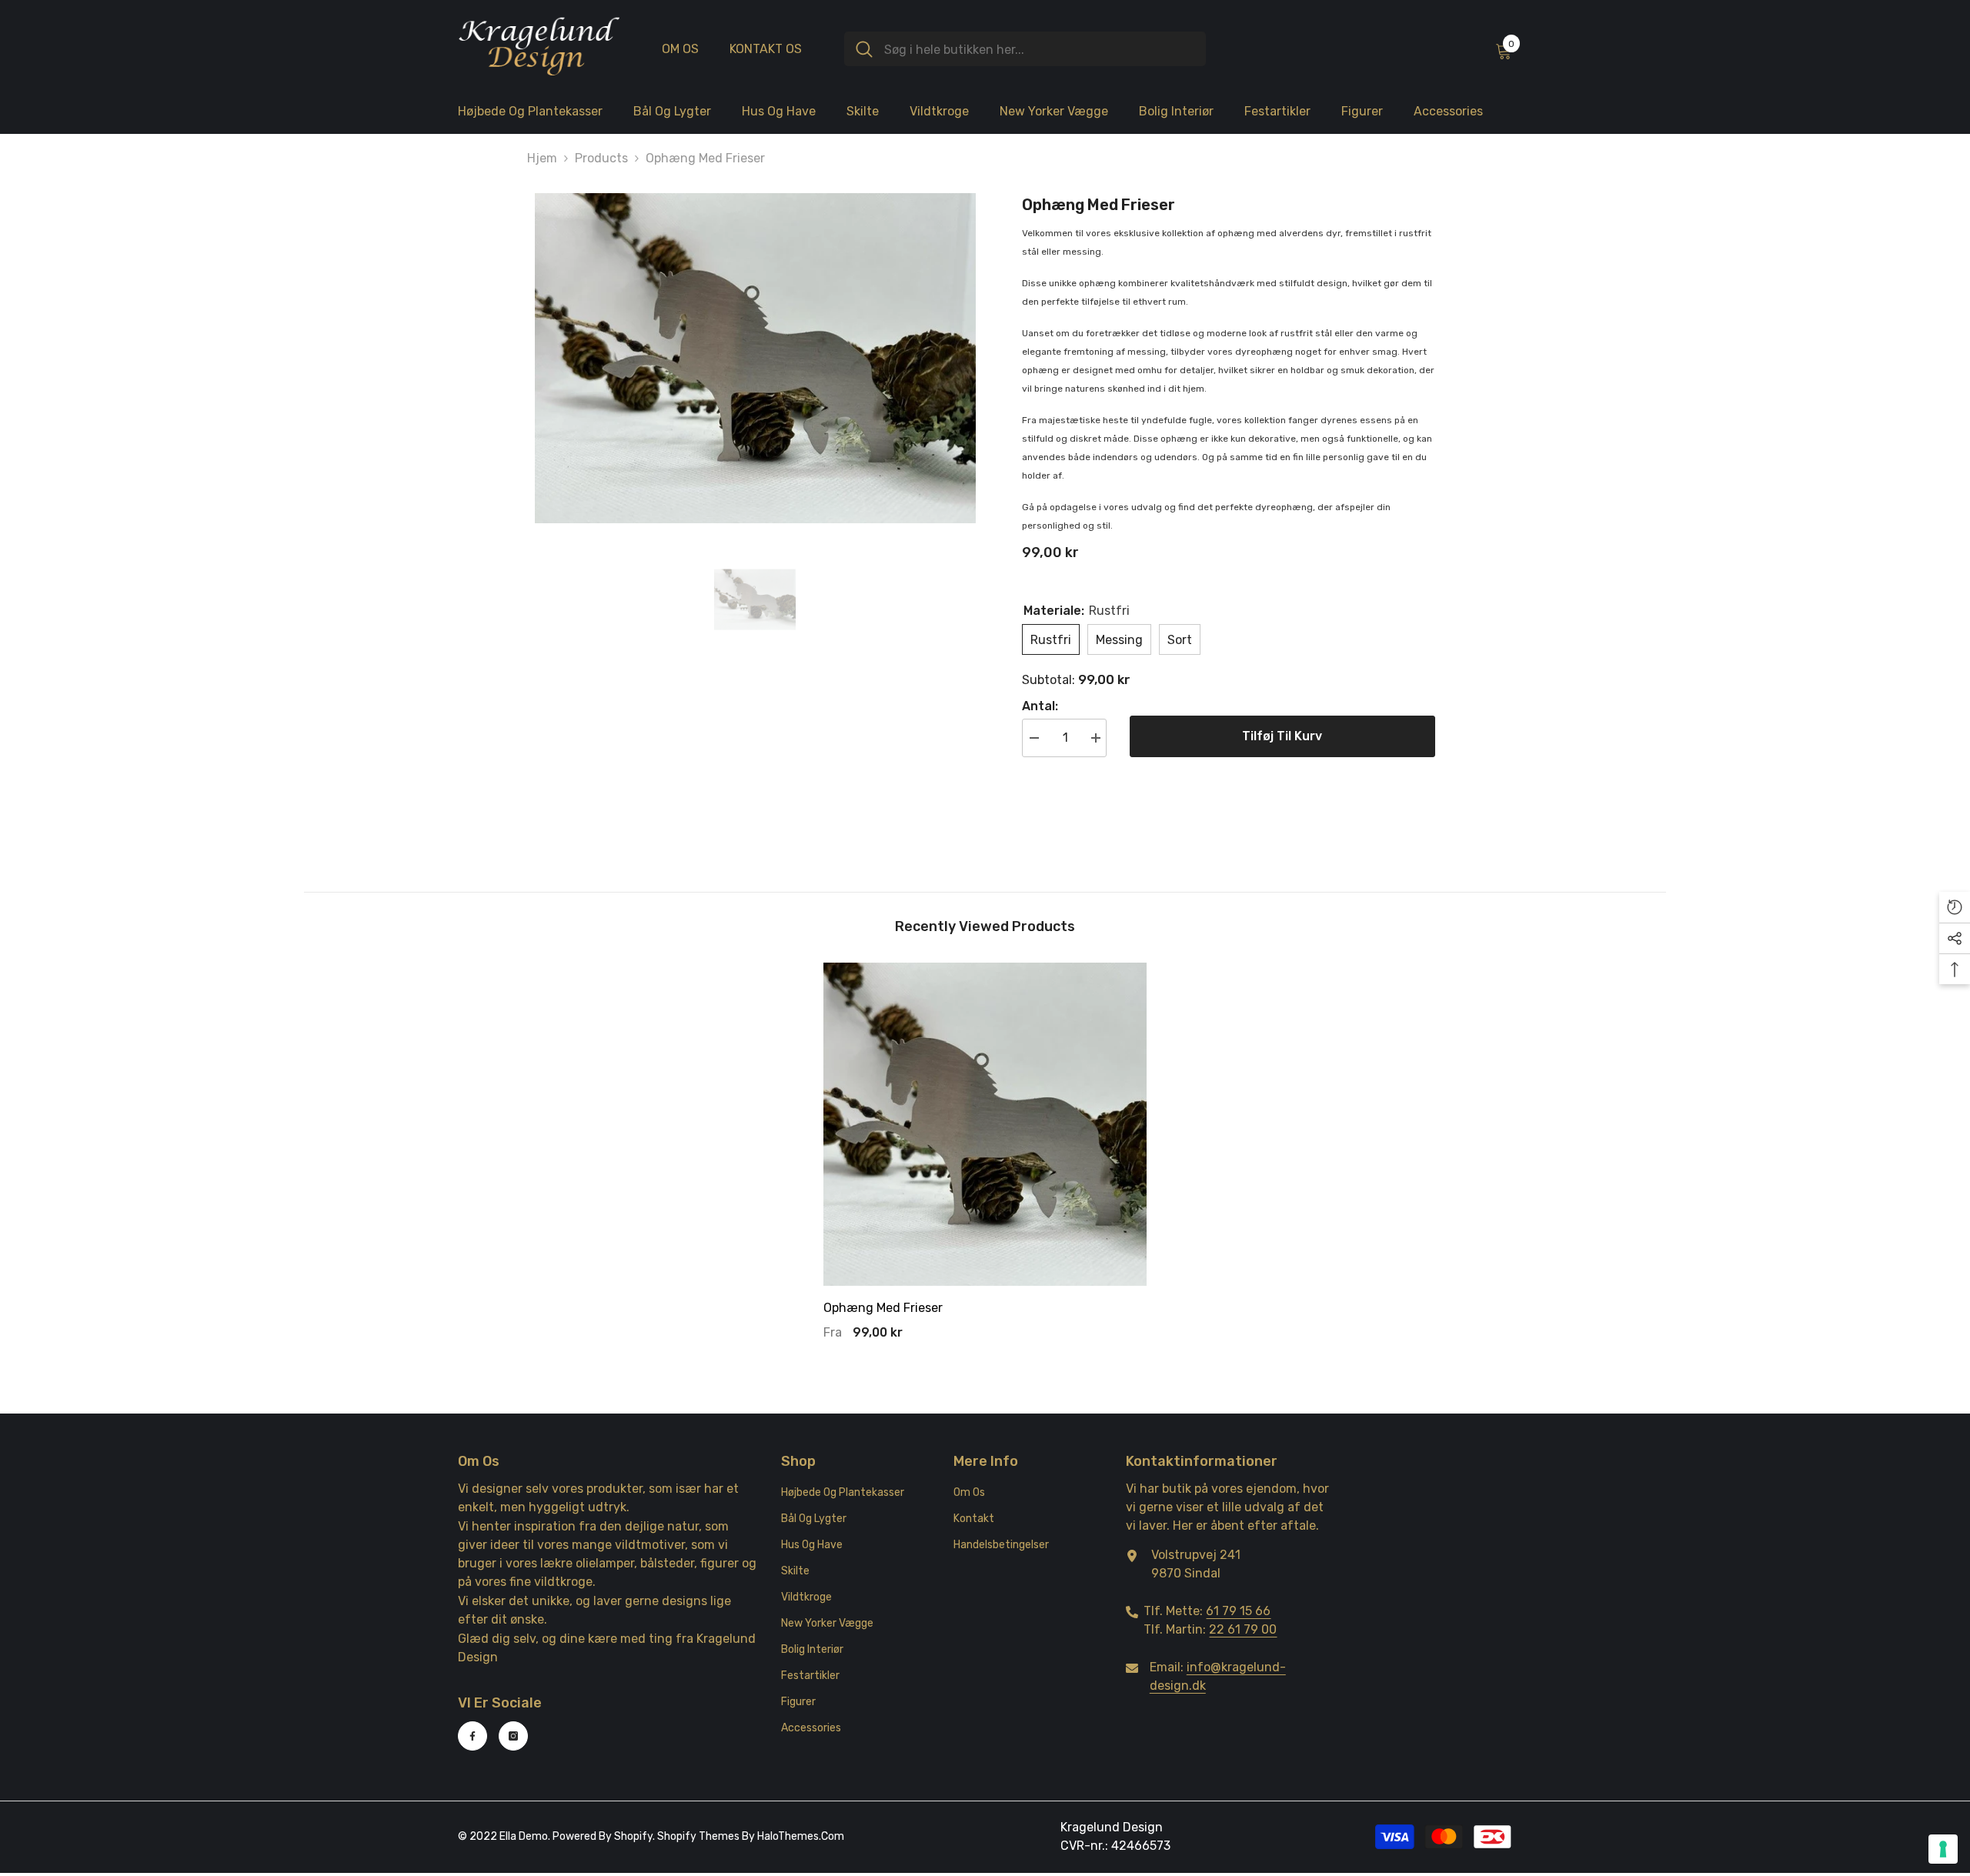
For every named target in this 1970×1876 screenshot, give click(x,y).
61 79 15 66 (1238, 1611)
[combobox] (1039, 49)
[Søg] (1025, 49)
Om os (680, 49)
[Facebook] (472, 1736)
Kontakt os (766, 49)
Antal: (1040, 706)
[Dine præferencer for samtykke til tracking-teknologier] (1943, 1849)
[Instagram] (513, 1736)
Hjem (542, 158)
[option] (755, 359)
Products (601, 158)
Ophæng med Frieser (883, 1308)
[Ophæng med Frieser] (985, 1124)
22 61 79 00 (1243, 1629)
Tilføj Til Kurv (1282, 736)
